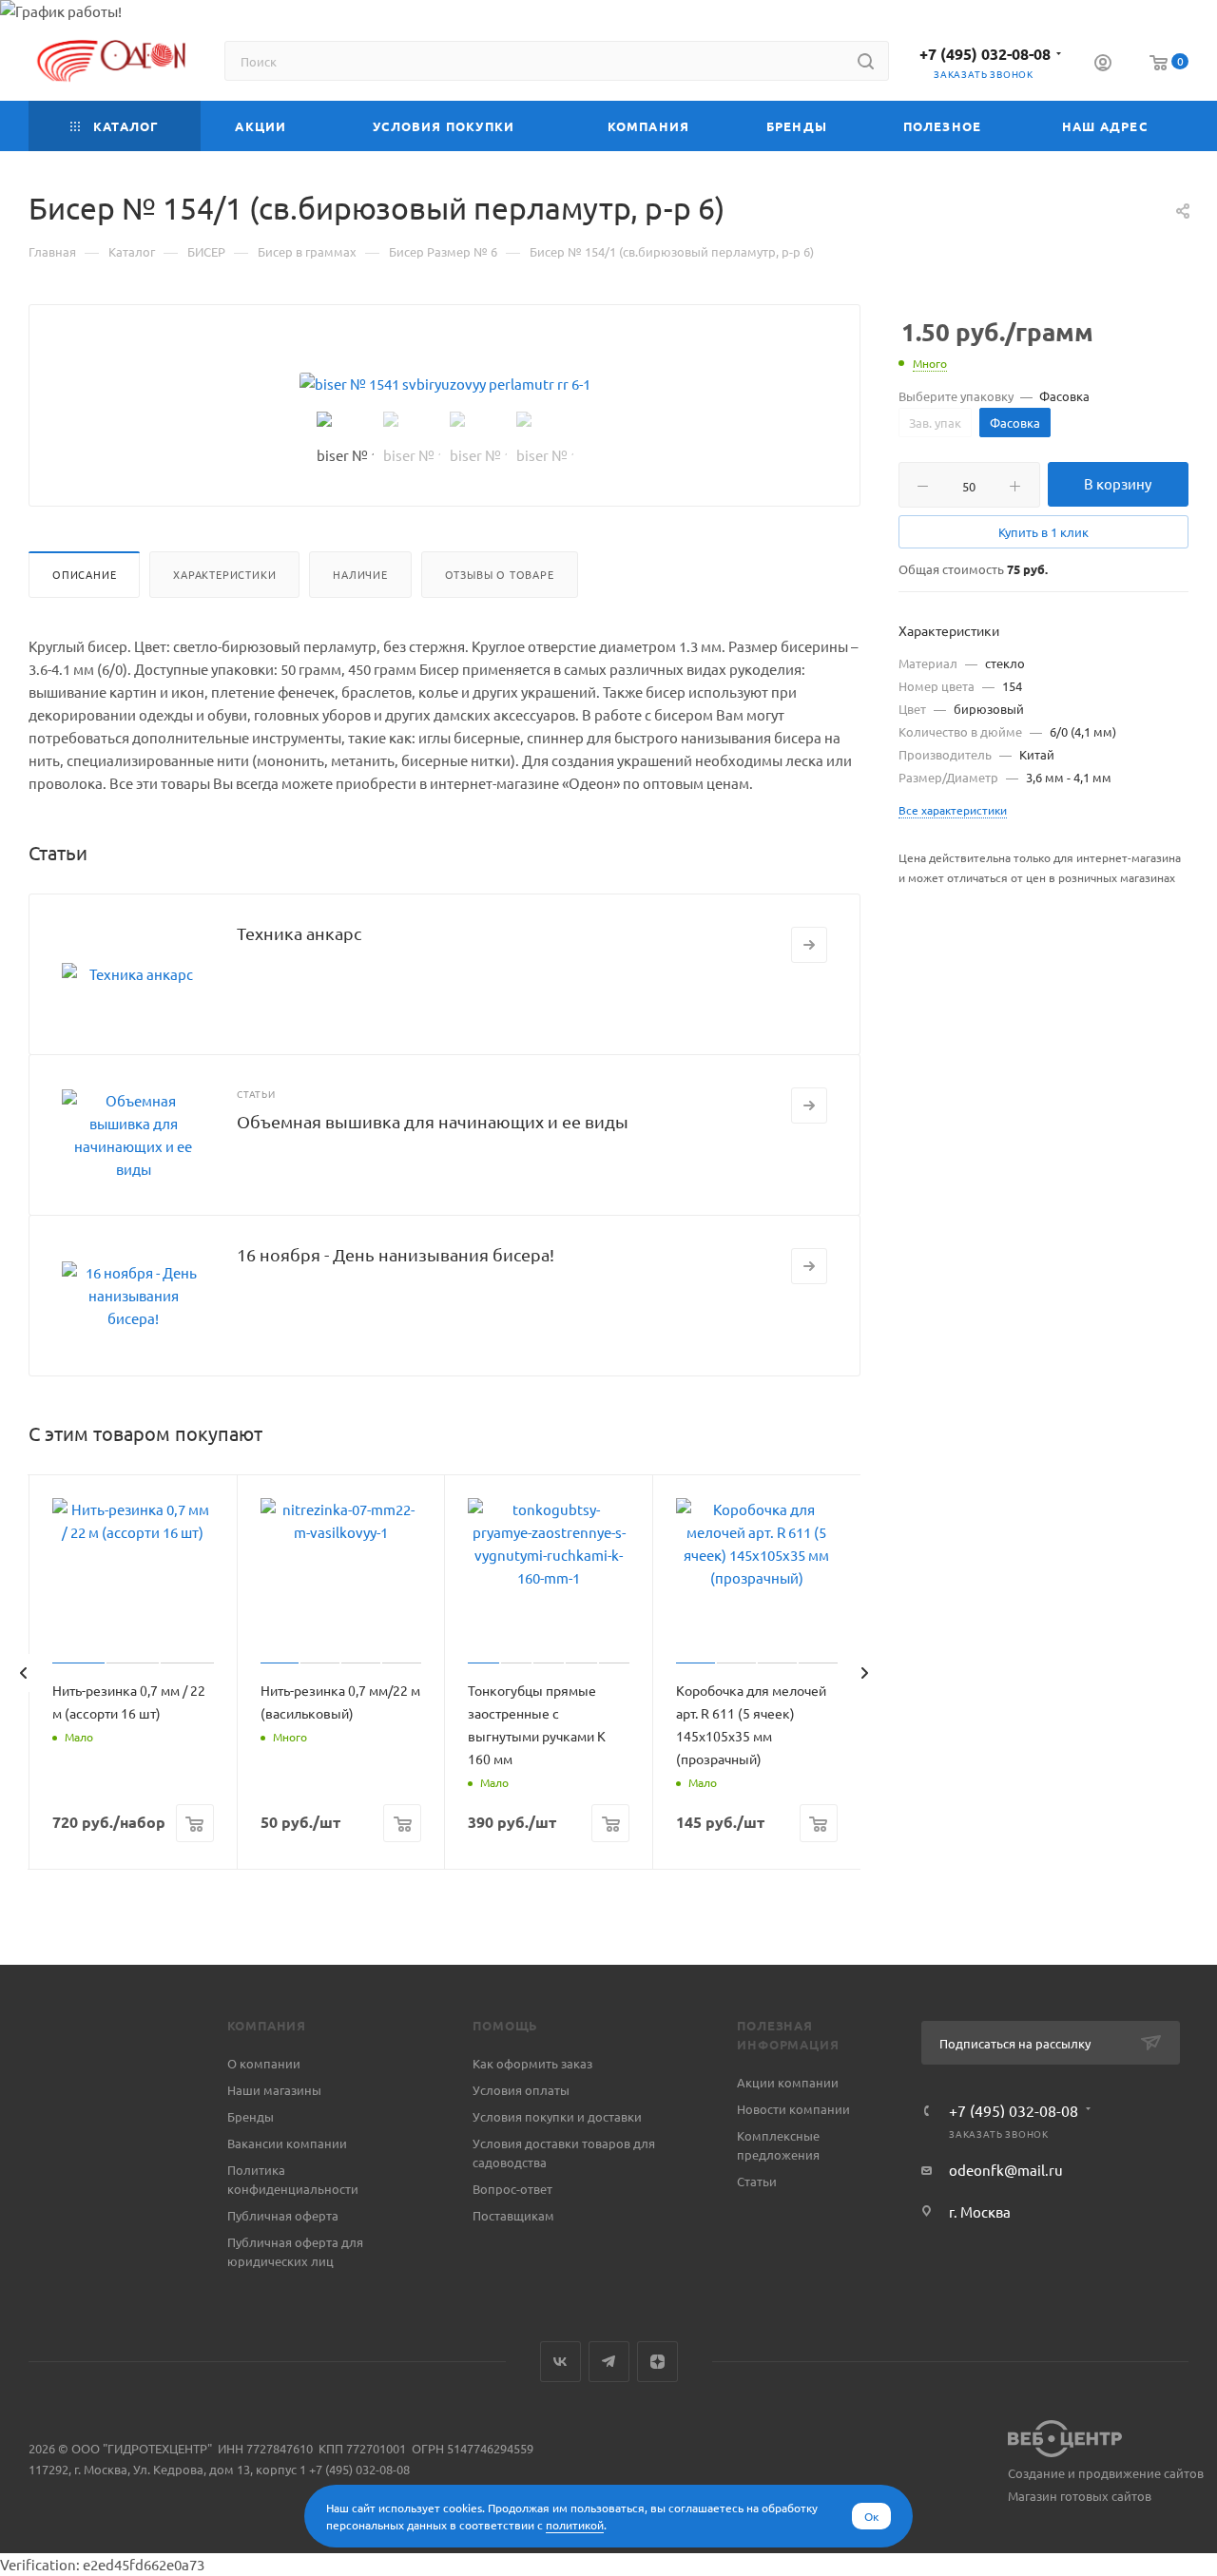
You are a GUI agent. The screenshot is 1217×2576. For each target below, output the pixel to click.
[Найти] (866, 61)
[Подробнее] (809, 945)
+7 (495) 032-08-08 (985, 54)
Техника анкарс (299, 933)
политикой (575, 2525)
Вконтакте (560, 2362)
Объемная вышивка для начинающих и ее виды (433, 1121)
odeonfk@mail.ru (1006, 2170)
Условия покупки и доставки (557, 2116)
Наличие (360, 574)
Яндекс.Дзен (657, 2362)
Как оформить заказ (532, 2063)
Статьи (757, 2181)
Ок (871, 2516)
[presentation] (23, 1673)
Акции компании (788, 2082)
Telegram (609, 2362)
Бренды (251, 2116)
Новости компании (793, 2109)
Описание (84, 574)
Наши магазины (274, 2090)
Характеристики (224, 574)
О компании (264, 2063)
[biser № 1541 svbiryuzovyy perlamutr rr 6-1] (445, 384)
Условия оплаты (521, 2090)
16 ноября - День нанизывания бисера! (396, 1254)
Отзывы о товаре (500, 574)
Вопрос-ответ (512, 2189)
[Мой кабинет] (1103, 65)
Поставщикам (513, 2215)
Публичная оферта (283, 2215)
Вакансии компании (287, 2143)
